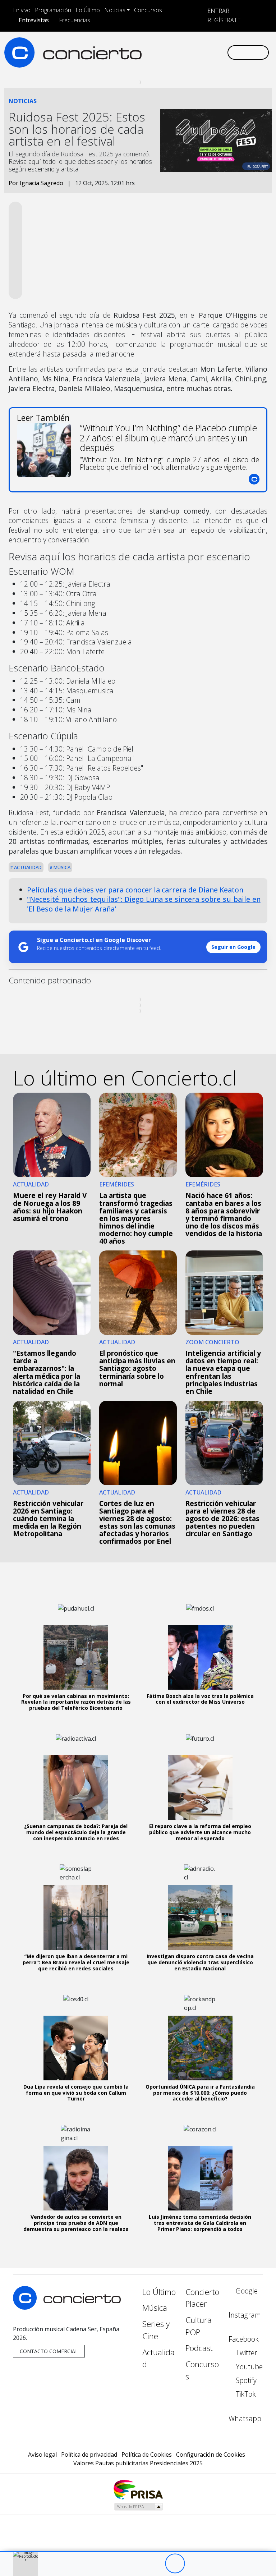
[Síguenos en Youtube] (191, 46)
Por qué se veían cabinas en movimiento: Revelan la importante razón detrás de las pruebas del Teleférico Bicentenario (76, 1702)
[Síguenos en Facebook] (168, 46)
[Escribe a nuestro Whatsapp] (145, 58)
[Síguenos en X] (179, 46)
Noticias (115, 10)
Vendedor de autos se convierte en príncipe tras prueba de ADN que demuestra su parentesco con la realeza (76, 2223)
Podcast (199, 2348)
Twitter (246, 2353)
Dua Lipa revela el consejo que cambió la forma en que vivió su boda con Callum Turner (76, 2093)
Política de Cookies (147, 2455)
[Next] (214, 2564)
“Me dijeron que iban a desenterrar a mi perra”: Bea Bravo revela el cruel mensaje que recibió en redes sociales (76, 1962)
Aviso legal (42, 2455)
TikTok (245, 2394)
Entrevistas (34, 20)
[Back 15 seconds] (155, 2564)
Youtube (248, 2367)
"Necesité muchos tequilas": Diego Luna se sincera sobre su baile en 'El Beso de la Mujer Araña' (144, 904)
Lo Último (88, 10)
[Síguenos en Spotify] (202, 46)
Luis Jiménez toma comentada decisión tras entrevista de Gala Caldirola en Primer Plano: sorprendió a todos (200, 2223)
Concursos (148, 10)
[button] (138, 2551)
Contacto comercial (49, 2351)
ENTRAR (218, 11)
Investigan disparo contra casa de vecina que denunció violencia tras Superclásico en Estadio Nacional (200, 1962)
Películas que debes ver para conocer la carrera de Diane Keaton (135, 890)
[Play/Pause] (175, 2564)
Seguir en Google (233, 947)
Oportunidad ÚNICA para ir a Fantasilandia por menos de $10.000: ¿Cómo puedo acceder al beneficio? (200, 2093)
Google (246, 2291)
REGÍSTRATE (223, 20)
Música (61, 867)
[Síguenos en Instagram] (156, 46)
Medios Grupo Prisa (138, 2507)
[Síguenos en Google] (145, 46)
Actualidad (27, 867)
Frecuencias (75, 20)
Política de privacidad (89, 2455)
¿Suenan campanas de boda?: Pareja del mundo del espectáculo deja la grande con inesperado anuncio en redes (76, 1832)
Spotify (245, 2380)
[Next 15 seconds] (195, 2564)
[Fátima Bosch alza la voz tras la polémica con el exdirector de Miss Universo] (200, 1657)
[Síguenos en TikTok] (214, 46)
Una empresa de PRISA (138, 2489)
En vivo (22, 10)
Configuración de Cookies (211, 2455)
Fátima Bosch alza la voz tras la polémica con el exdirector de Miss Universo (200, 1699)
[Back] (135, 2564)
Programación (53, 10)
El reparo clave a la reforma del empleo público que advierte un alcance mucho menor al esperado (200, 1832)
